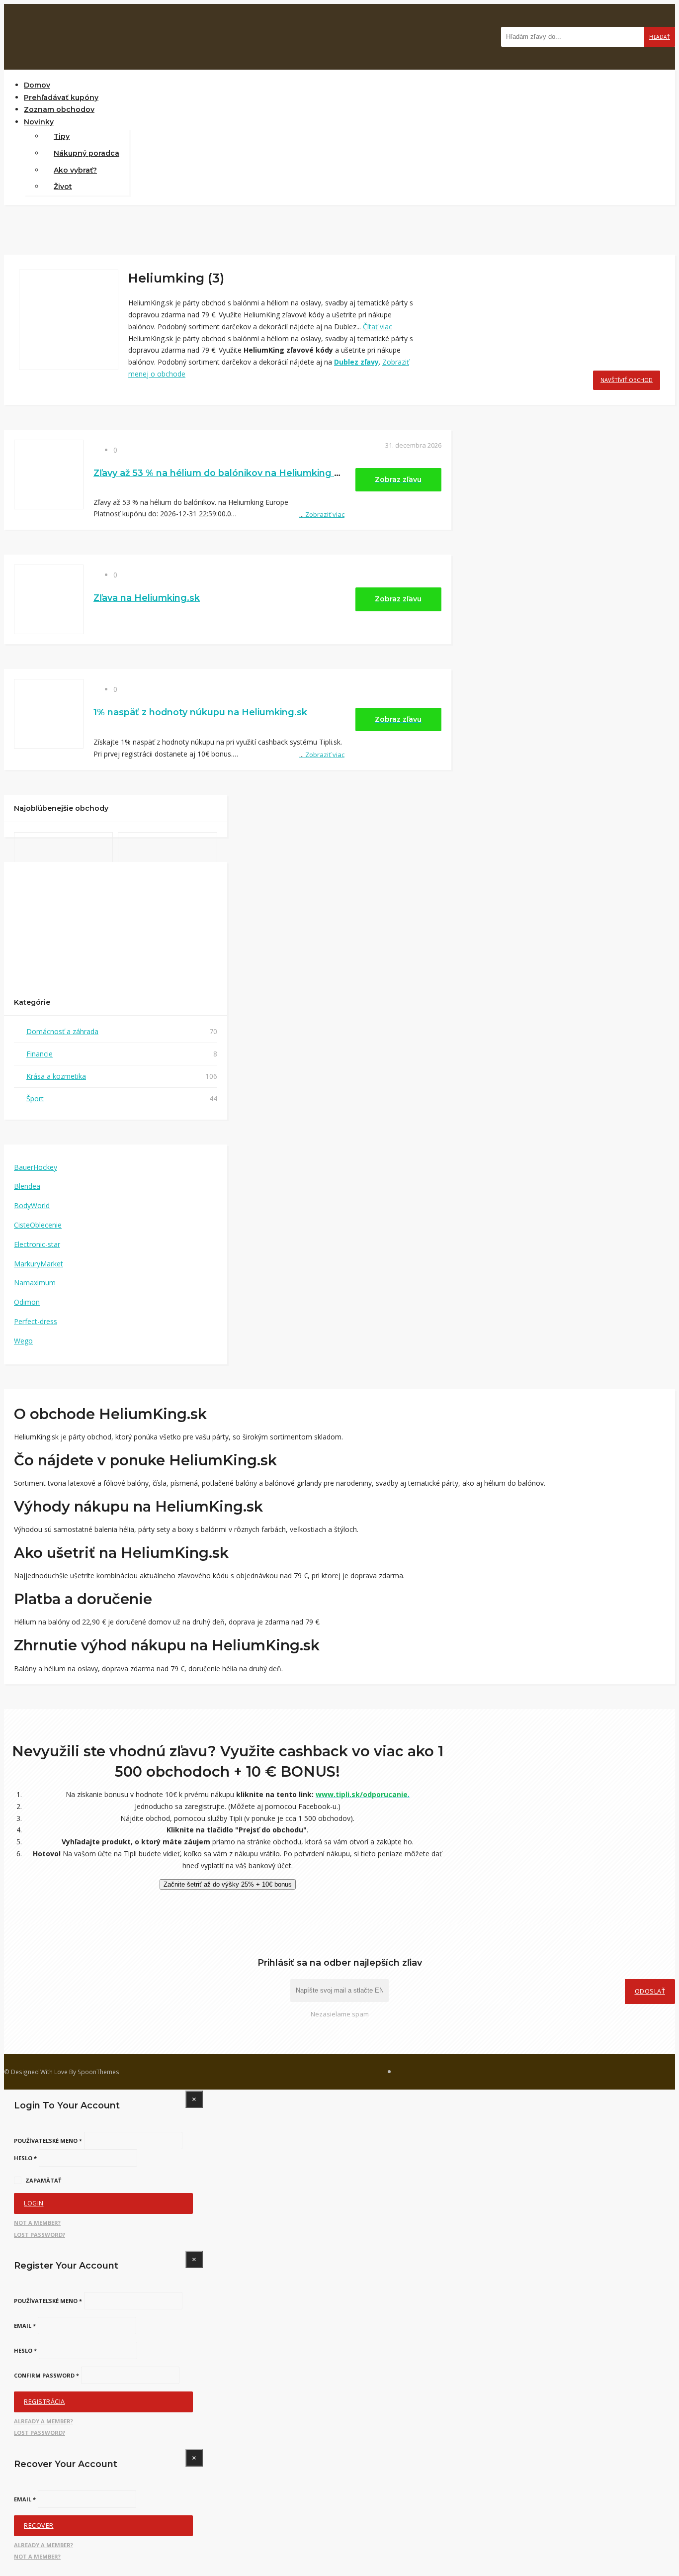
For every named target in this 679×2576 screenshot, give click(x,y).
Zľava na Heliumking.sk (147, 598)
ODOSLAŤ (650, 1991)
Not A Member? (37, 2223)
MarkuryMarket (39, 1264)
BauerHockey (36, 1167)
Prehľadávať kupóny (61, 97)
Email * (25, 2326)
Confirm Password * (46, 2375)
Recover (39, 2526)
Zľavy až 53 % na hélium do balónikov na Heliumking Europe (230, 473)
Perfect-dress (36, 1321)
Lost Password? (40, 2235)
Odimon (27, 1302)
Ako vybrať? (75, 170)
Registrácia (44, 2402)
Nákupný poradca (86, 153)
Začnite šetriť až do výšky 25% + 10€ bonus (228, 1884)
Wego (23, 1341)
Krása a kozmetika (56, 1076)
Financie (40, 1054)
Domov (37, 85)
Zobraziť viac (322, 514)
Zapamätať (43, 2180)
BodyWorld (32, 1205)
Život (63, 187)
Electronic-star (37, 1244)
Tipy (62, 136)
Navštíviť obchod (627, 380)
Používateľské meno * (48, 2141)
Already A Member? (43, 2421)
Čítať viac (378, 327)
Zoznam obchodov (59, 109)
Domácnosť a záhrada (62, 1031)
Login (34, 2203)
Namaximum (35, 1283)
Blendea (27, 1186)
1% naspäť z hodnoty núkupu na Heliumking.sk (200, 712)
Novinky (39, 122)
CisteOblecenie (38, 1225)
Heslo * (25, 2158)
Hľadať (660, 37)
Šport (35, 1098)
